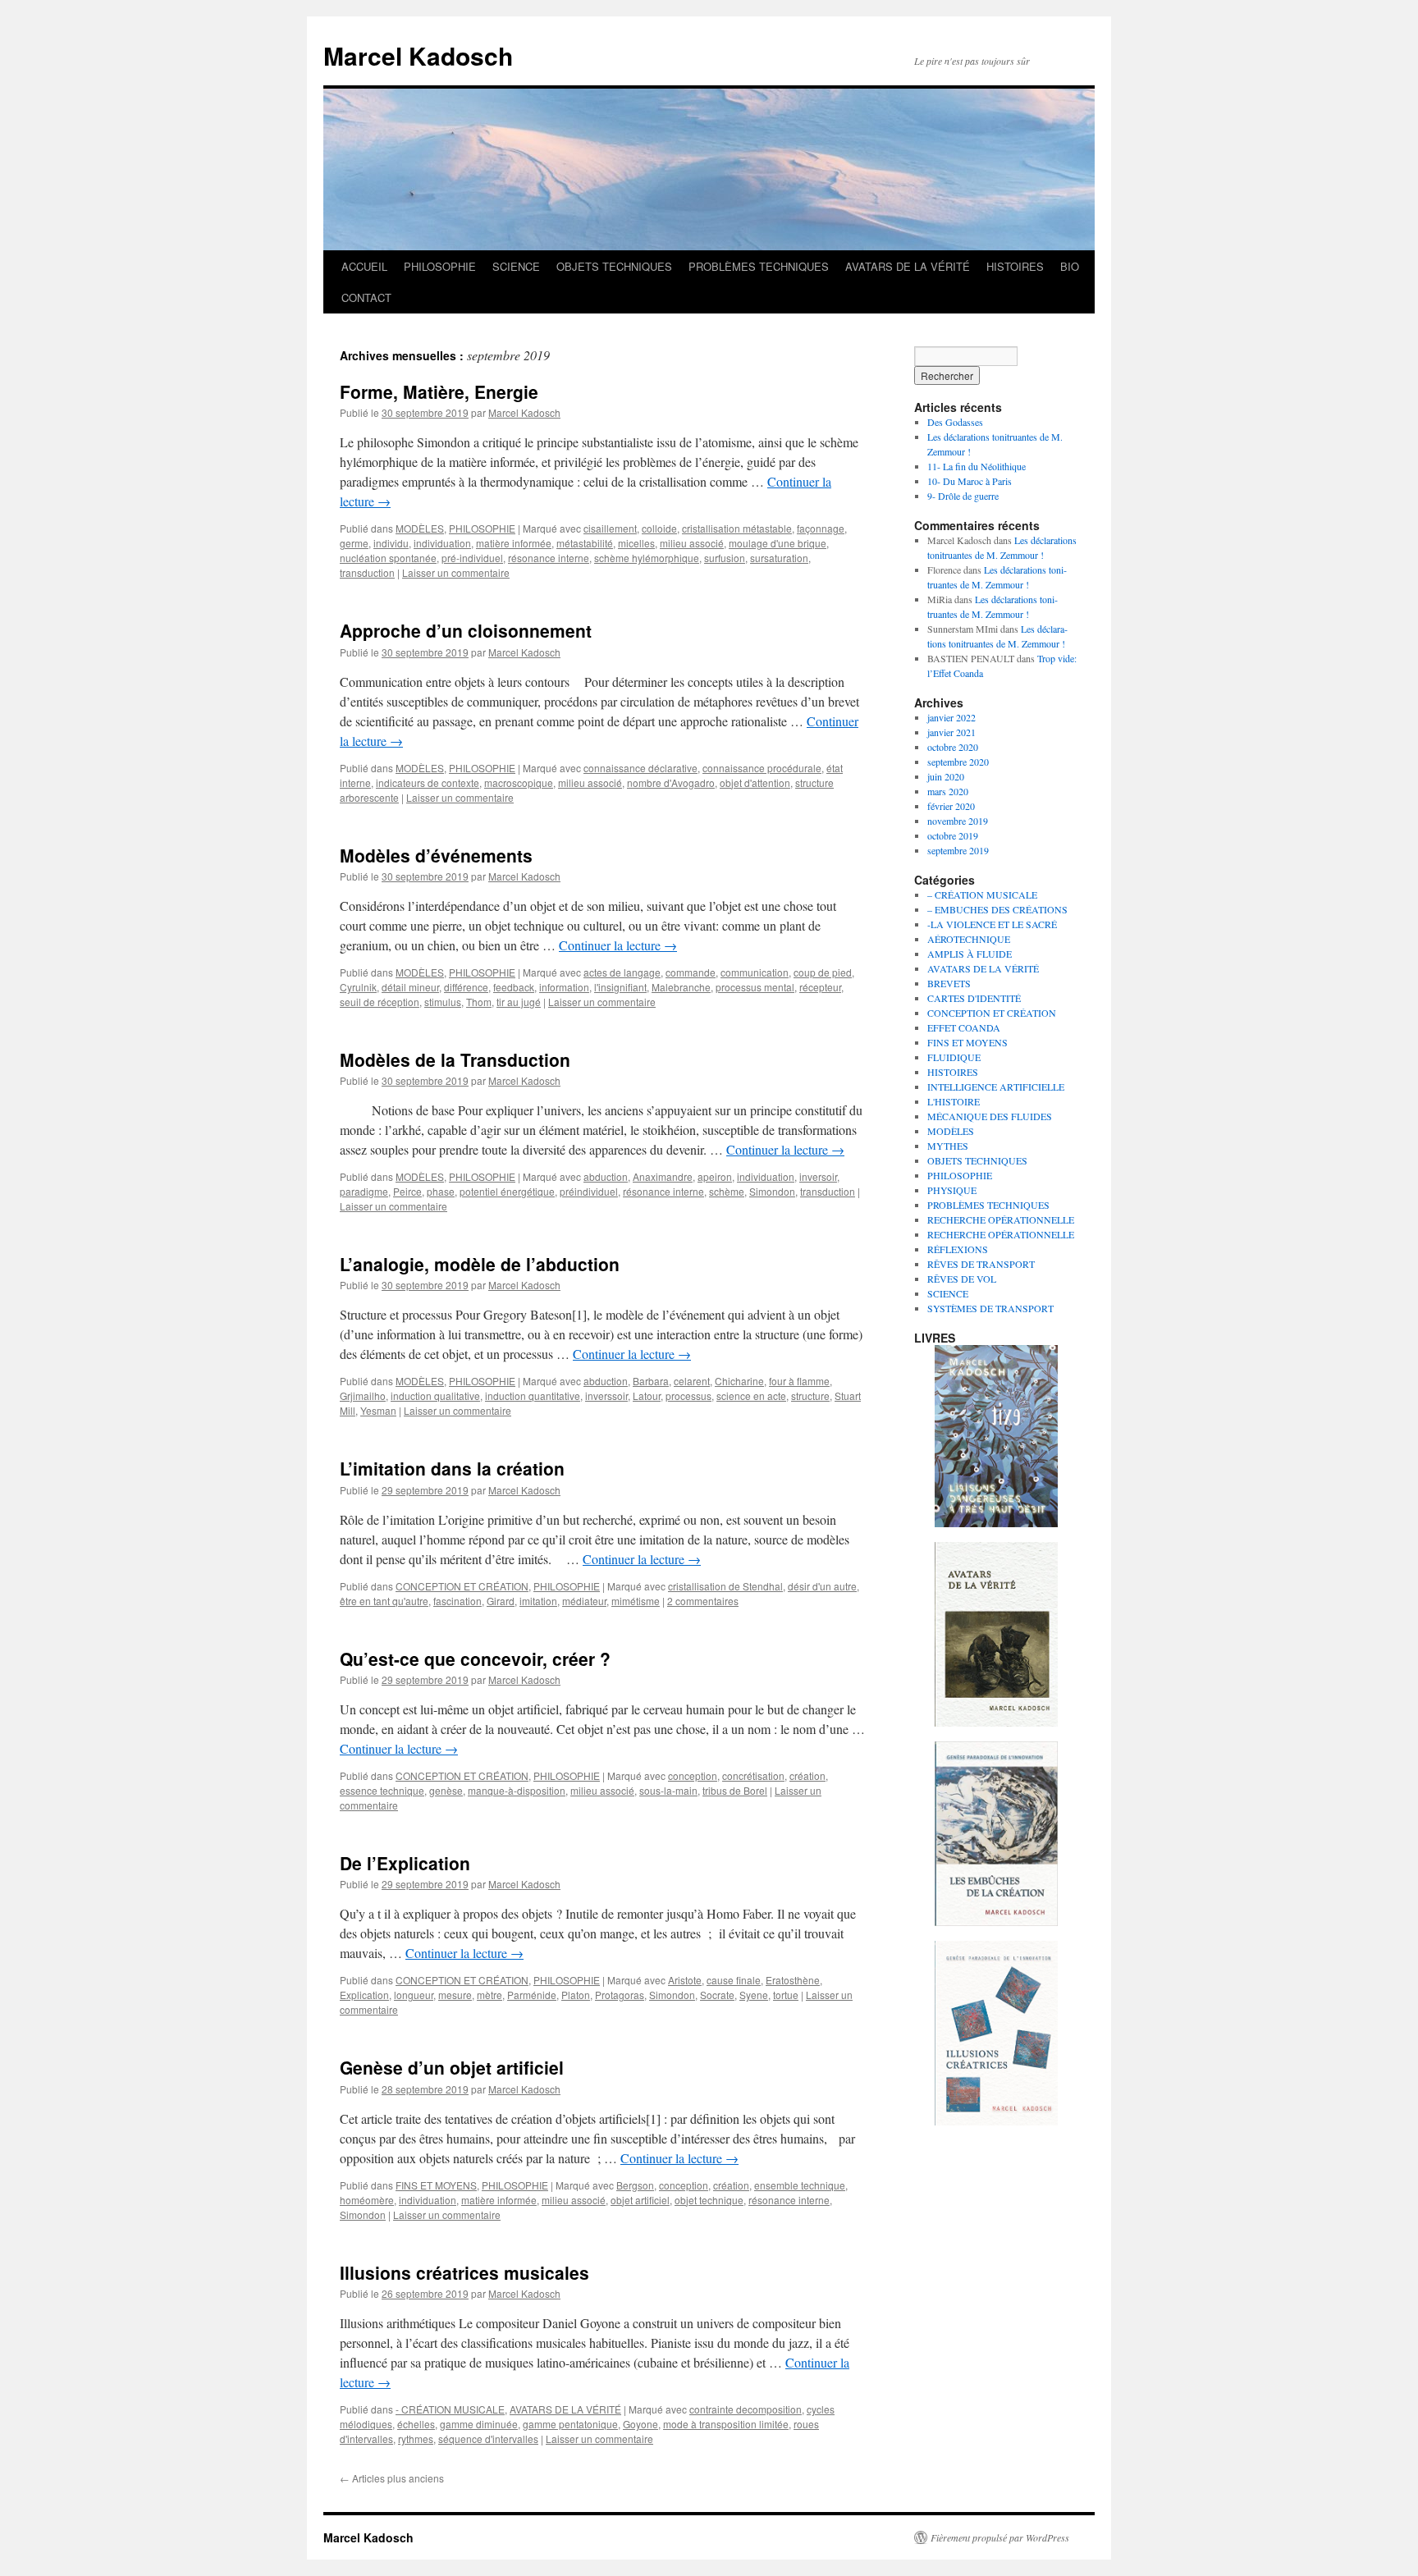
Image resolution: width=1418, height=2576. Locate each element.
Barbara (651, 1381)
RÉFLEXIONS (958, 1249)
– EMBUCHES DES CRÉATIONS (997, 909)
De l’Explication (405, 1863)
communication (755, 972)
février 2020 (951, 806)
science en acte (751, 1396)
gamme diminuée (479, 2424)
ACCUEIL (364, 266)
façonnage (821, 528)
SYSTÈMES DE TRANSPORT (990, 1308)
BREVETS (949, 983)
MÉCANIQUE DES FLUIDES (990, 1116)
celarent (692, 1381)
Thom (479, 1002)
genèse (446, 1790)
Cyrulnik (358, 987)
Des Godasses (955, 422)
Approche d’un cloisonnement (466, 630)
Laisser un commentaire (456, 572)
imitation (538, 1601)
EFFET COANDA (964, 1027)
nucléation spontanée (388, 558)
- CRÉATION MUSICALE (450, 2409)
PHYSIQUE (952, 1190)
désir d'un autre (822, 1586)
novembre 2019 (958, 821)
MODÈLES (420, 528)
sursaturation (779, 558)
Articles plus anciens (392, 2478)
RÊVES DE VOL (962, 1279)
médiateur (584, 1601)
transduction (367, 572)
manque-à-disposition (517, 1790)
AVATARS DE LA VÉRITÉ (908, 266)
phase (441, 1191)
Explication (364, 1995)
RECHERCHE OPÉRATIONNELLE (1001, 1219)
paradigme (364, 1191)
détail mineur (410, 987)
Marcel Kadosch (418, 55)
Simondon (772, 1191)
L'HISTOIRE (954, 1101)
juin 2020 (946, 776)
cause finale (734, 1980)
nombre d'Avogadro (671, 782)
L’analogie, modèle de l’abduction (480, 1264)
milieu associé (692, 543)
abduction (606, 1176)
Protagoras (620, 1995)
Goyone (640, 2424)
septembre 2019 (958, 850)
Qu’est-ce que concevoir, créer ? (475, 1659)
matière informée (514, 543)
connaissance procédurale (762, 768)
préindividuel (589, 1191)
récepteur (820, 987)
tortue (786, 1995)
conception (693, 1775)
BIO (1070, 266)
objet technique (709, 2200)
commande (691, 972)
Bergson (635, 2185)
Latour (647, 1396)
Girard (501, 1601)
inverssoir (606, 1396)
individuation (442, 543)
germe (354, 543)
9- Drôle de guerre (963, 496)
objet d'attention (755, 782)
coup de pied (823, 972)
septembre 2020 (958, 762)
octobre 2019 (953, 835)
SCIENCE (516, 266)
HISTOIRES (1015, 266)
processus (688, 1396)
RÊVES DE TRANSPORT (981, 1264)
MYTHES (948, 1146)
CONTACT (366, 297)
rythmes (416, 2439)
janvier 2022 (951, 717)
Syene (754, 1995)
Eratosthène (793, 1980)
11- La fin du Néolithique (977, 466)
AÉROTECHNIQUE (969, 939)
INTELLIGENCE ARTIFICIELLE (996, 1087)
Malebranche (681, 987)
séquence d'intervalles (488, 2439)
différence (466, 987)
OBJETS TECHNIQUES (614, 266)
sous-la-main (668, 1790)
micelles (636, 543)
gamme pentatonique (570, 2424)
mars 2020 (948, 791)
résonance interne (549, 558)
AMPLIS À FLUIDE (970, 954)
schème (727, 1191)
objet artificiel (640, 2200)
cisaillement (610, 528)
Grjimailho (363, 1396)
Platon (576, 1995)
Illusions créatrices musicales (464, 2272)
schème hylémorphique (647, 558)
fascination (457, 1601)
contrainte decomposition (746, 2409)
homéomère (367, 2200)
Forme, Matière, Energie (439, 391)
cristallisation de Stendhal (725, 1586)
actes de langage (622, 972)
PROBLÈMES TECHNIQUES (759, 266)
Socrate (717, 1995)
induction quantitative (533, 1396)
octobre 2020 (953, 747)
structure (810, 1396)
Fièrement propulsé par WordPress (1000, 2537)
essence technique (382, 1790)
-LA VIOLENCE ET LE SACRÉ (992, 924)
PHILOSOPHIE (440, 266)
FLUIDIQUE (954, 1057)
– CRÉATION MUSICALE (982, 895)
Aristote (685, 1980)
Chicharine (739, 1381)
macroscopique (519, 782)
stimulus (443, 1002)
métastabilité (585, 543)
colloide (659, 528)
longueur (414, 1995)
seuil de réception (380, 1002)
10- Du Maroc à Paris (970, 481)
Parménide (532, 1995)
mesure (455, 1995)
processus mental (755, 987)
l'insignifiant (620, 987)
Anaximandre (663, 1176)
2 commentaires (703, 1601)
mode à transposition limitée (726, 2424)
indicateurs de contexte (428, 782)
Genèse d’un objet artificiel (452, 2067)
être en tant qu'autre (384, 1601)
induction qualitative (435, 1396)
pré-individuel (472, 558)
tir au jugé (519, 1002)
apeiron (715, 1176)
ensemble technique (800, 2185)
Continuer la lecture (618, 945)
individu (391, 543)
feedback (514, 987)
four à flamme (799, 1381)
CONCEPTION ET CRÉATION (462, 1586)
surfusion (725, 558)
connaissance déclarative (640, 768)
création (807, 1775)
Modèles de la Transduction (455, 1059)
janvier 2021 (951, 732)
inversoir (818, 1176)
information (564, 987)
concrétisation (753, 1775)
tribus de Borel (735, 1790)
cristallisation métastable (737, 528)
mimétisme (636, 1601)
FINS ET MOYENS (436, 2185)
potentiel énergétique (507, 1191)
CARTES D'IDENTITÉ (974, 998)
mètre (489, 1995)
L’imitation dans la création (452, 1468)
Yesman (378, 1410)
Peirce (407, 1191)
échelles (416, 2424)
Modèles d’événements (436, 855)
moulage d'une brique (778, 543)
